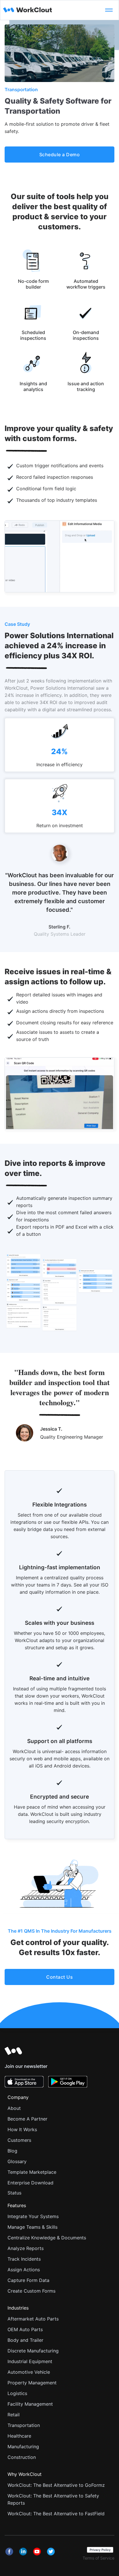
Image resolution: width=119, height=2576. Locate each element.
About (14, 2108)
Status (14, 2193)
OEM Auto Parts (25, 2329)
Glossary (17, 2161)
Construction (22, 2457)
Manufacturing (23, 2447)
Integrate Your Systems (33, 2216)
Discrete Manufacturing (33, 2351)
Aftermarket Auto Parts (33, 2319)
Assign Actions (24, 2270)
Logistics (17, 2393)
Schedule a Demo (60, 155)
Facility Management (30, 2404)
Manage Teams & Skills (32, 2227)
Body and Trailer (25, 2340)
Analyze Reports (26, 2248)
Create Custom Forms (31, 2291)
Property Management (32, 2383)
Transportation (24, 2425)
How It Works (22, 2129)
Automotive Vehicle (29, 2372)
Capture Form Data (28, 2280)
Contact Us (59, 1977)
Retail (14, 2415)
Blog (12, 2151)
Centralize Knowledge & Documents (47, 2238)
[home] (50, 10)
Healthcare (19, 2436)
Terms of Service (98, 2558)
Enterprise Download (30, 2183)
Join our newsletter (26, 2066)
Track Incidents (24, 2259)
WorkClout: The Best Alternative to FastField (56, 2514)
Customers (19, 2140)
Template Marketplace (32, 2172)
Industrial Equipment (30, 2361)
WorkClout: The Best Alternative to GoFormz (56, 2485)
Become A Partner (27, 2119)
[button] (109, 10)
